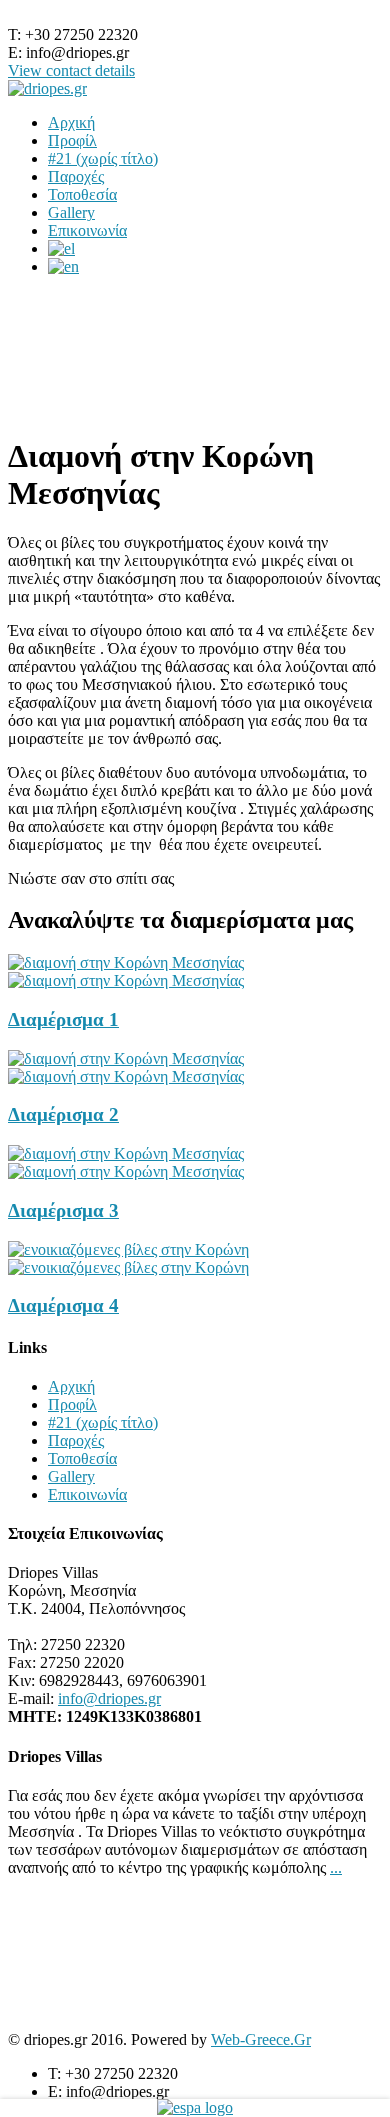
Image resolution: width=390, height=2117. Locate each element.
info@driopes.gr (109, 1698)
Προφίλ (72, 140)
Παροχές (76, 176)
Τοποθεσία (82, 194)
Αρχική (71, 122)
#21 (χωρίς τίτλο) (103, 158)
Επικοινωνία (87, 230)
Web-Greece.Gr (261, 2039)
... (336, 1867)
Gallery (71, 212)
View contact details (71, 70)
